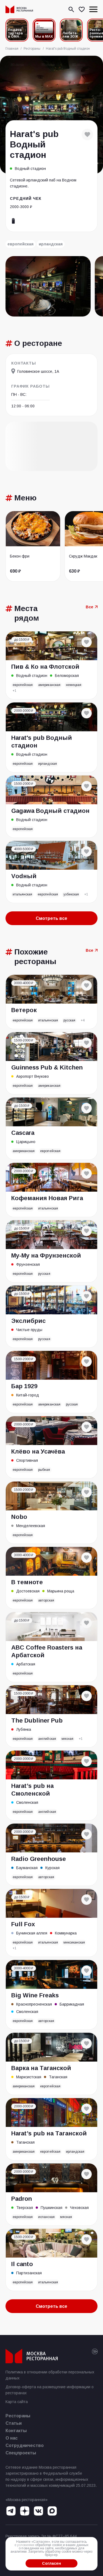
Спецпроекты (21, 2453)
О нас (12, 2438)
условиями (26, 2545)
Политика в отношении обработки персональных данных (50, 2375)
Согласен (51, 2563)
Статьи (14, 2423)
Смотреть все (51, 918)
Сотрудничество (25, 2445)
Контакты (16, 2431)
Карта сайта (17, 2402)
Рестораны (18, 2416)
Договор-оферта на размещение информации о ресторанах (50, 2390)
